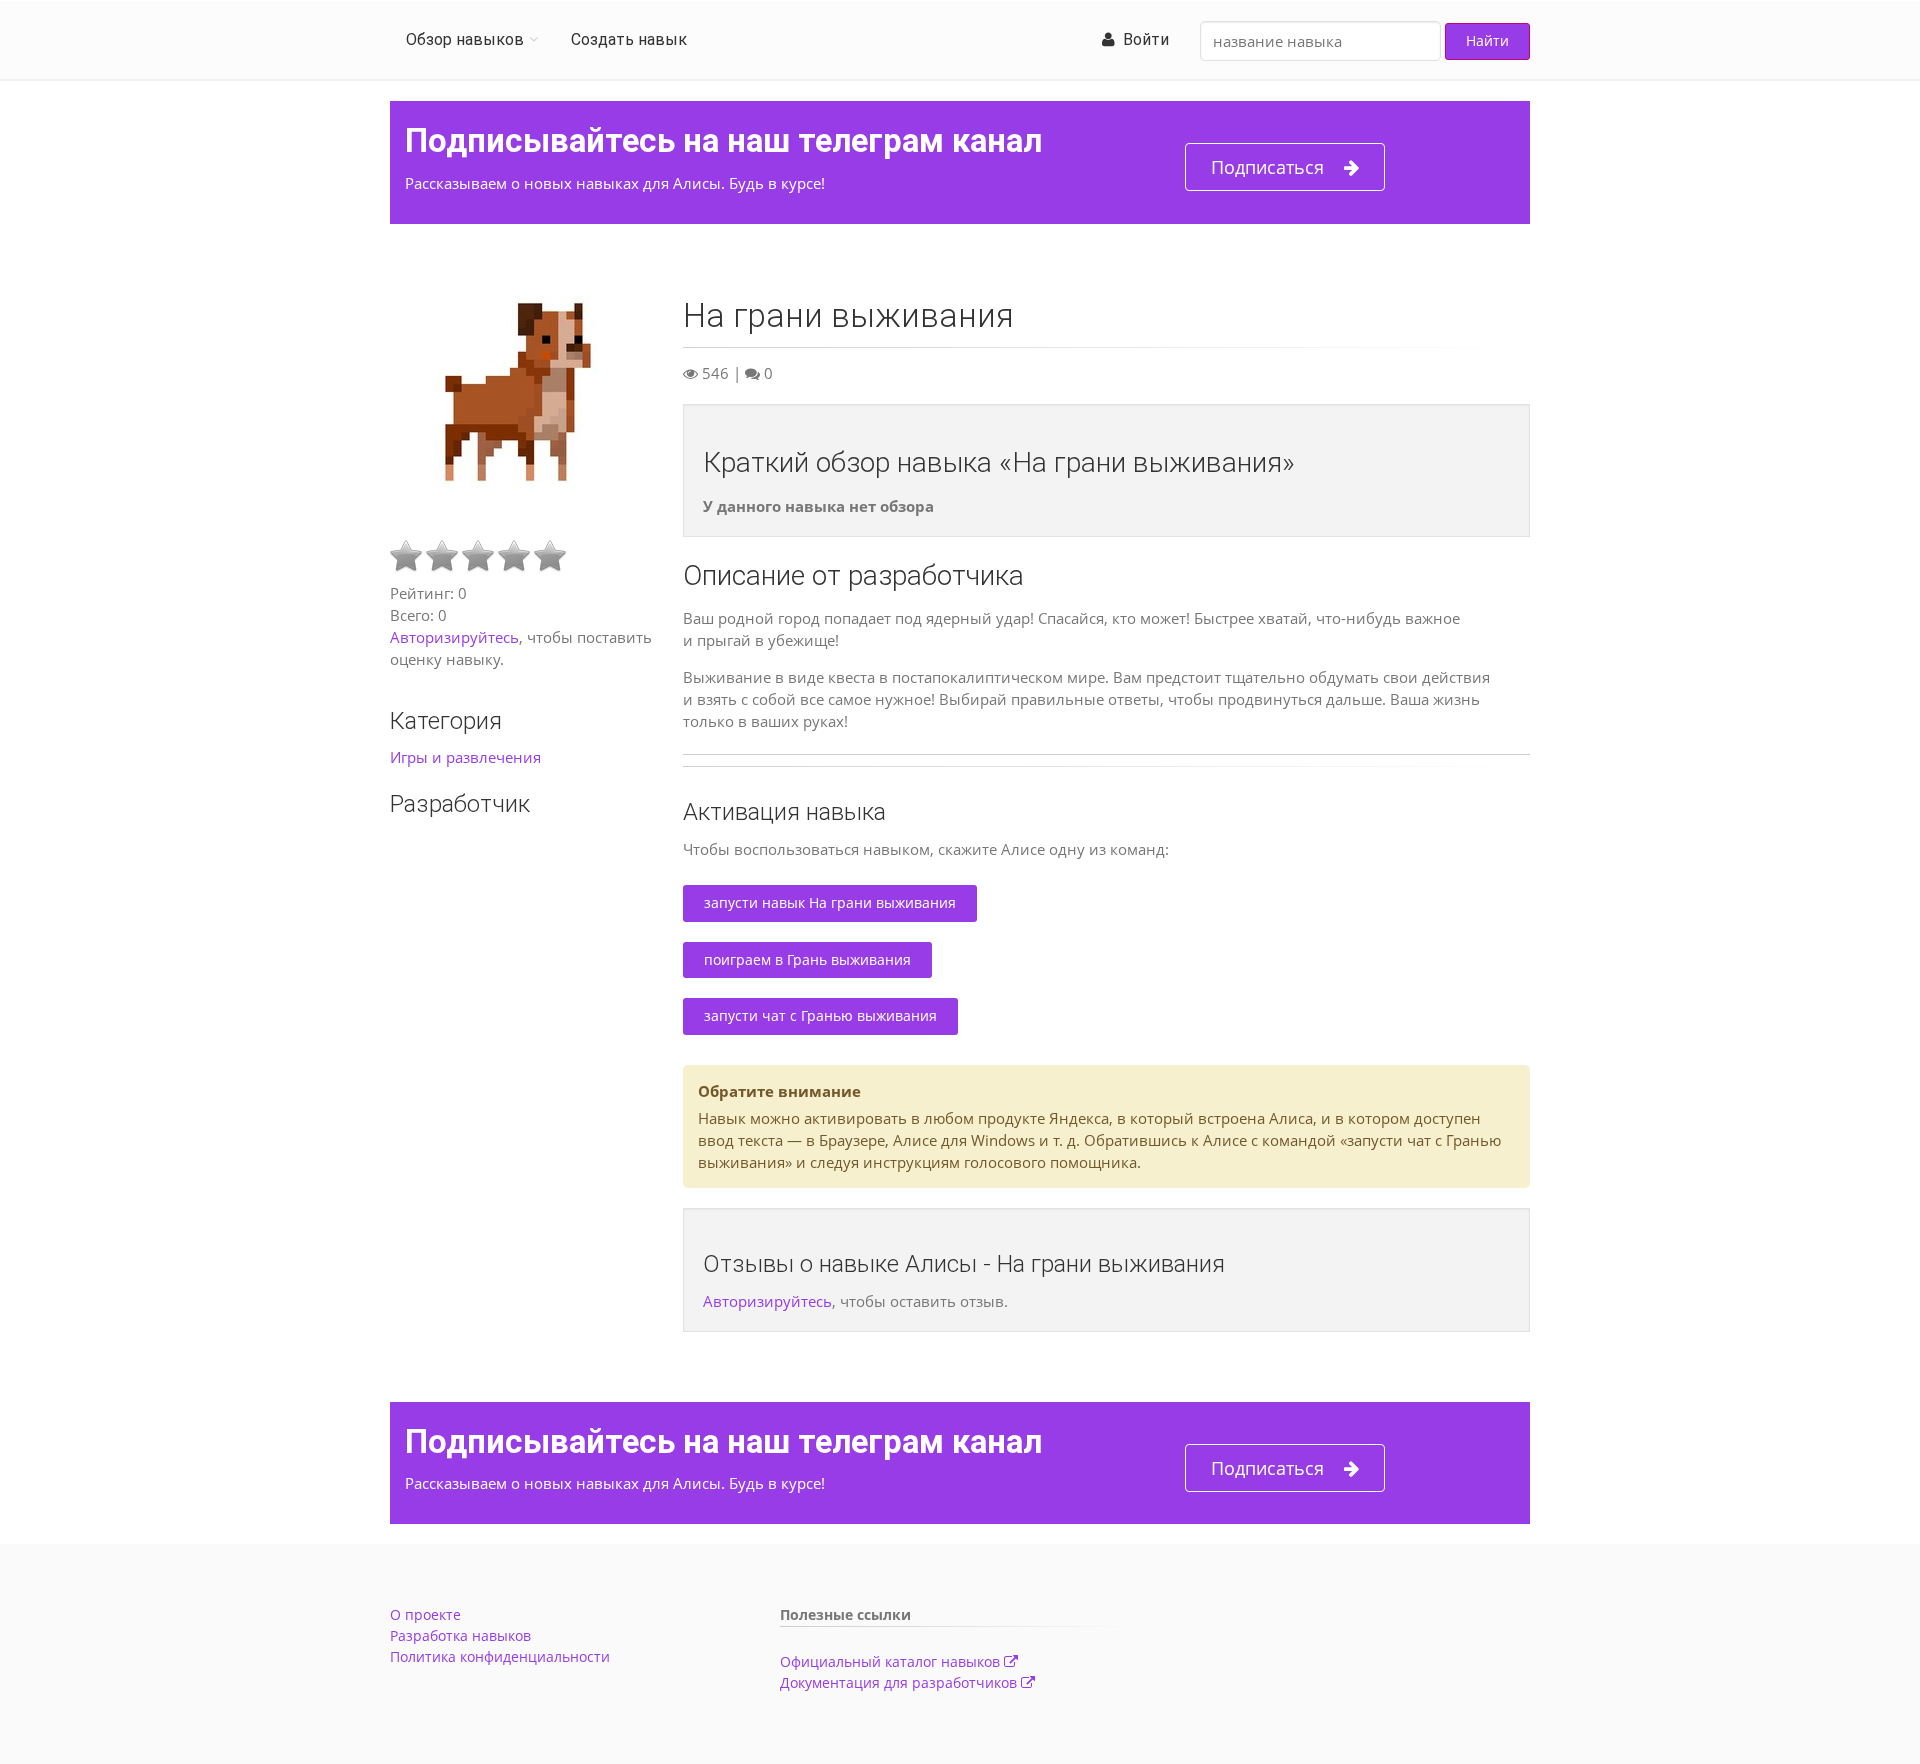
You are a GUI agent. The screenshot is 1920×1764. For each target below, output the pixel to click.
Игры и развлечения (465, 757)
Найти (1487, 40)
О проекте (425, 1614)
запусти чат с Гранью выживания (820, 1015)
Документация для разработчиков (900, 1682)
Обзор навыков (465, 39)
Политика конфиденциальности (500, 1656)
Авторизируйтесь (454, 637)
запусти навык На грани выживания (830, 902)
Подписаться (1267, 167)
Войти (1142, 39)
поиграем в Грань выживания (807, 959)
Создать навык (629, 39)
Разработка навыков (460, 1635)
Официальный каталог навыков (892, 1661)
